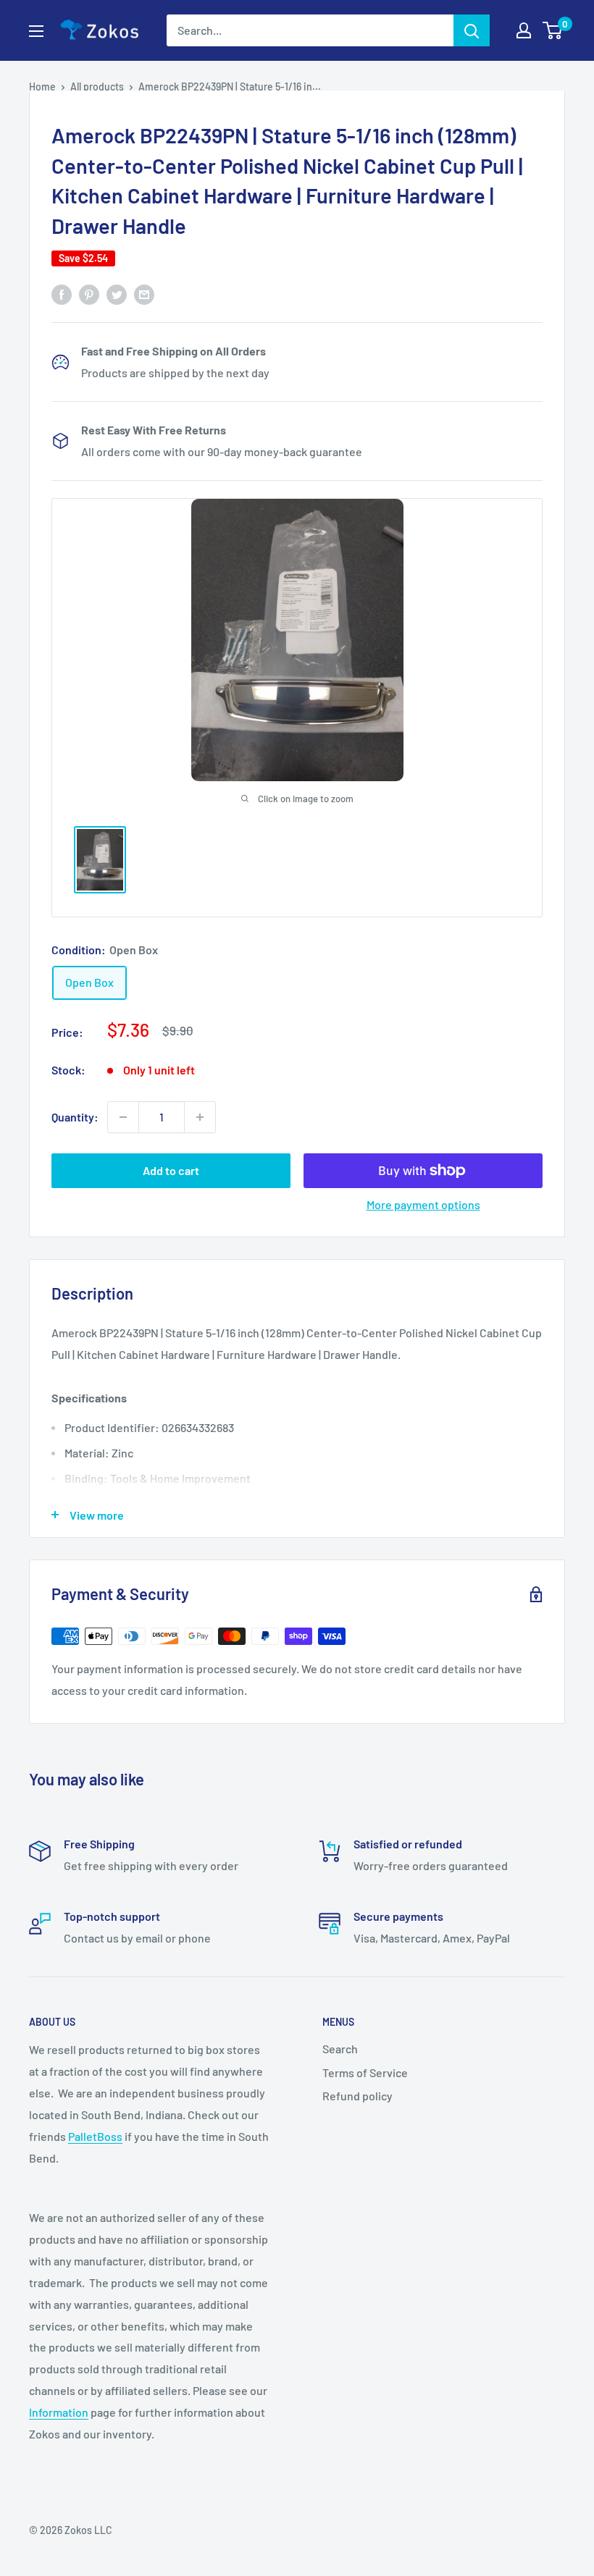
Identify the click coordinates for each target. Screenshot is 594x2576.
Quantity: (75, 1117)
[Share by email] (144, 294)
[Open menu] (36, 31)
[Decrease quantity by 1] (123, 1117)
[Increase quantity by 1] (200, 1117)
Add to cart (171, 1170)
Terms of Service (365, 2072)
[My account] (524, 30)
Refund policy (357, 2096)
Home (42, 87)
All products (97, 87)
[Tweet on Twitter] (117, 294)
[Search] (472, 30)
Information (59, 2412)
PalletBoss (95, 2136)
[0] (553, 30)
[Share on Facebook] (62, 294)
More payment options (423, 1204)
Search (340, 2049)
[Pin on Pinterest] (89, 294)
